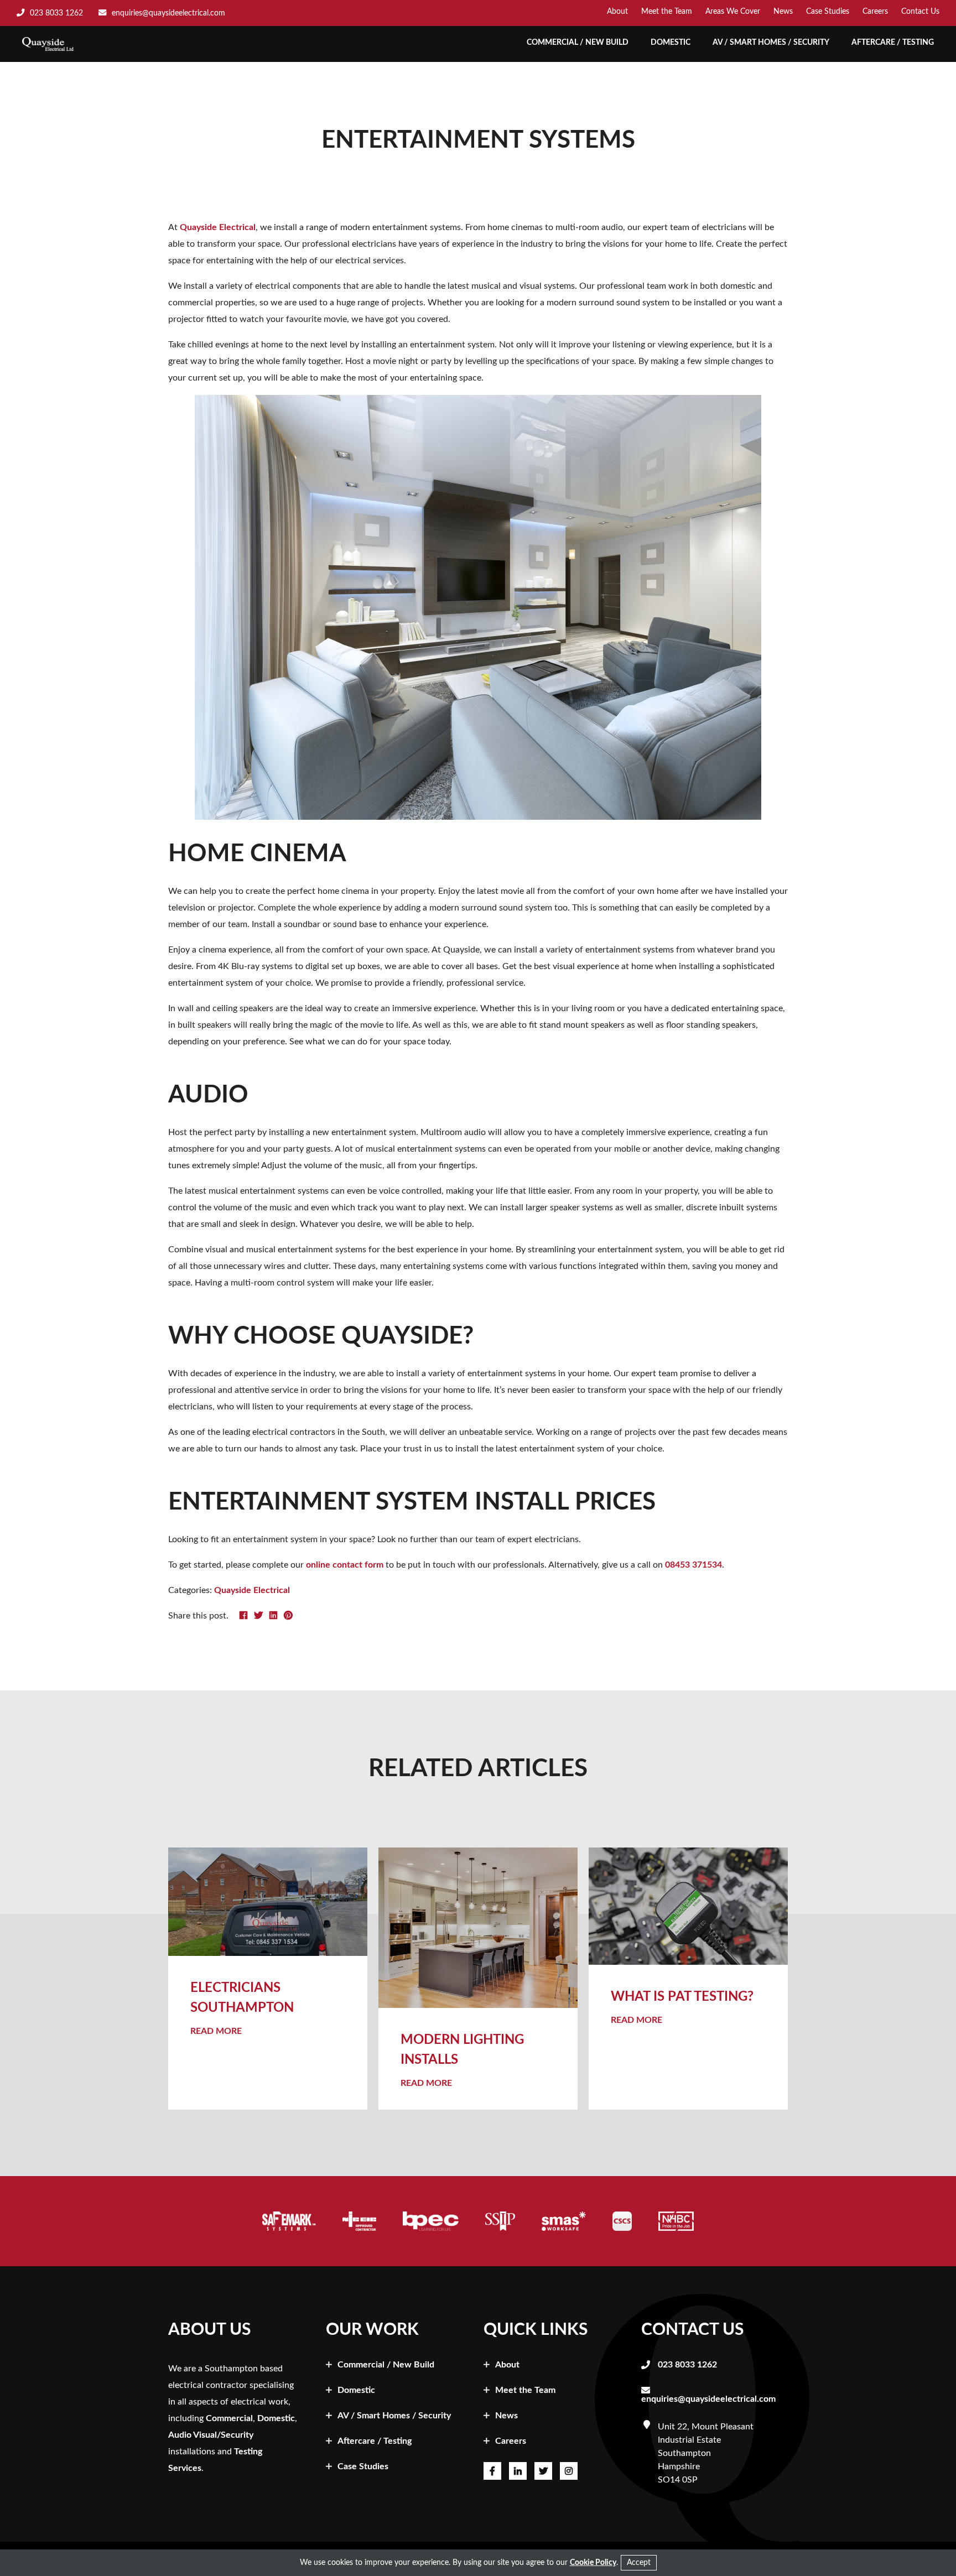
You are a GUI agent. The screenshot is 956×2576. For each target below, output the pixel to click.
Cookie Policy (593, 2563)
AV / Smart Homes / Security (771, 43)
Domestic (671, 43)
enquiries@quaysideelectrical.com (708, 2399)
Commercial (229, 2418)
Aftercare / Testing (893, 43)
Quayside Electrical (218, 227)
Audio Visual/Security (211, 2435)
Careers (875, 12)
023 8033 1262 (687, 2365)
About (617, 12)
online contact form (345, 1565)
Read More (216, 2031)
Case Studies (828, 12)
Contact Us (920, 12)
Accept (639, 2563)
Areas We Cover (733, 12)
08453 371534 (693, 1565)
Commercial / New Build (578, 43)
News (783, 12)
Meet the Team (667, 12)
